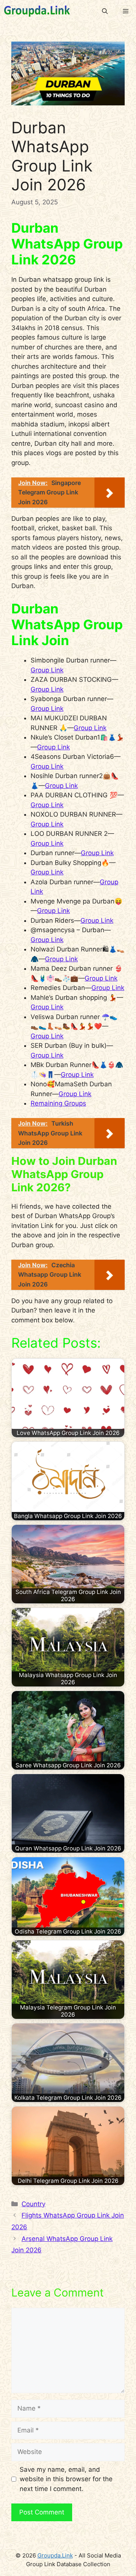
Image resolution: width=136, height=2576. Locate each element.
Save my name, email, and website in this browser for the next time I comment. (66, 2479)
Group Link (47, 670)
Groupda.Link (55, 2555)
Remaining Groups (58, 1103)
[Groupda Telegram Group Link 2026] (37, 11)
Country (33, 2204)
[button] (105, 11)
